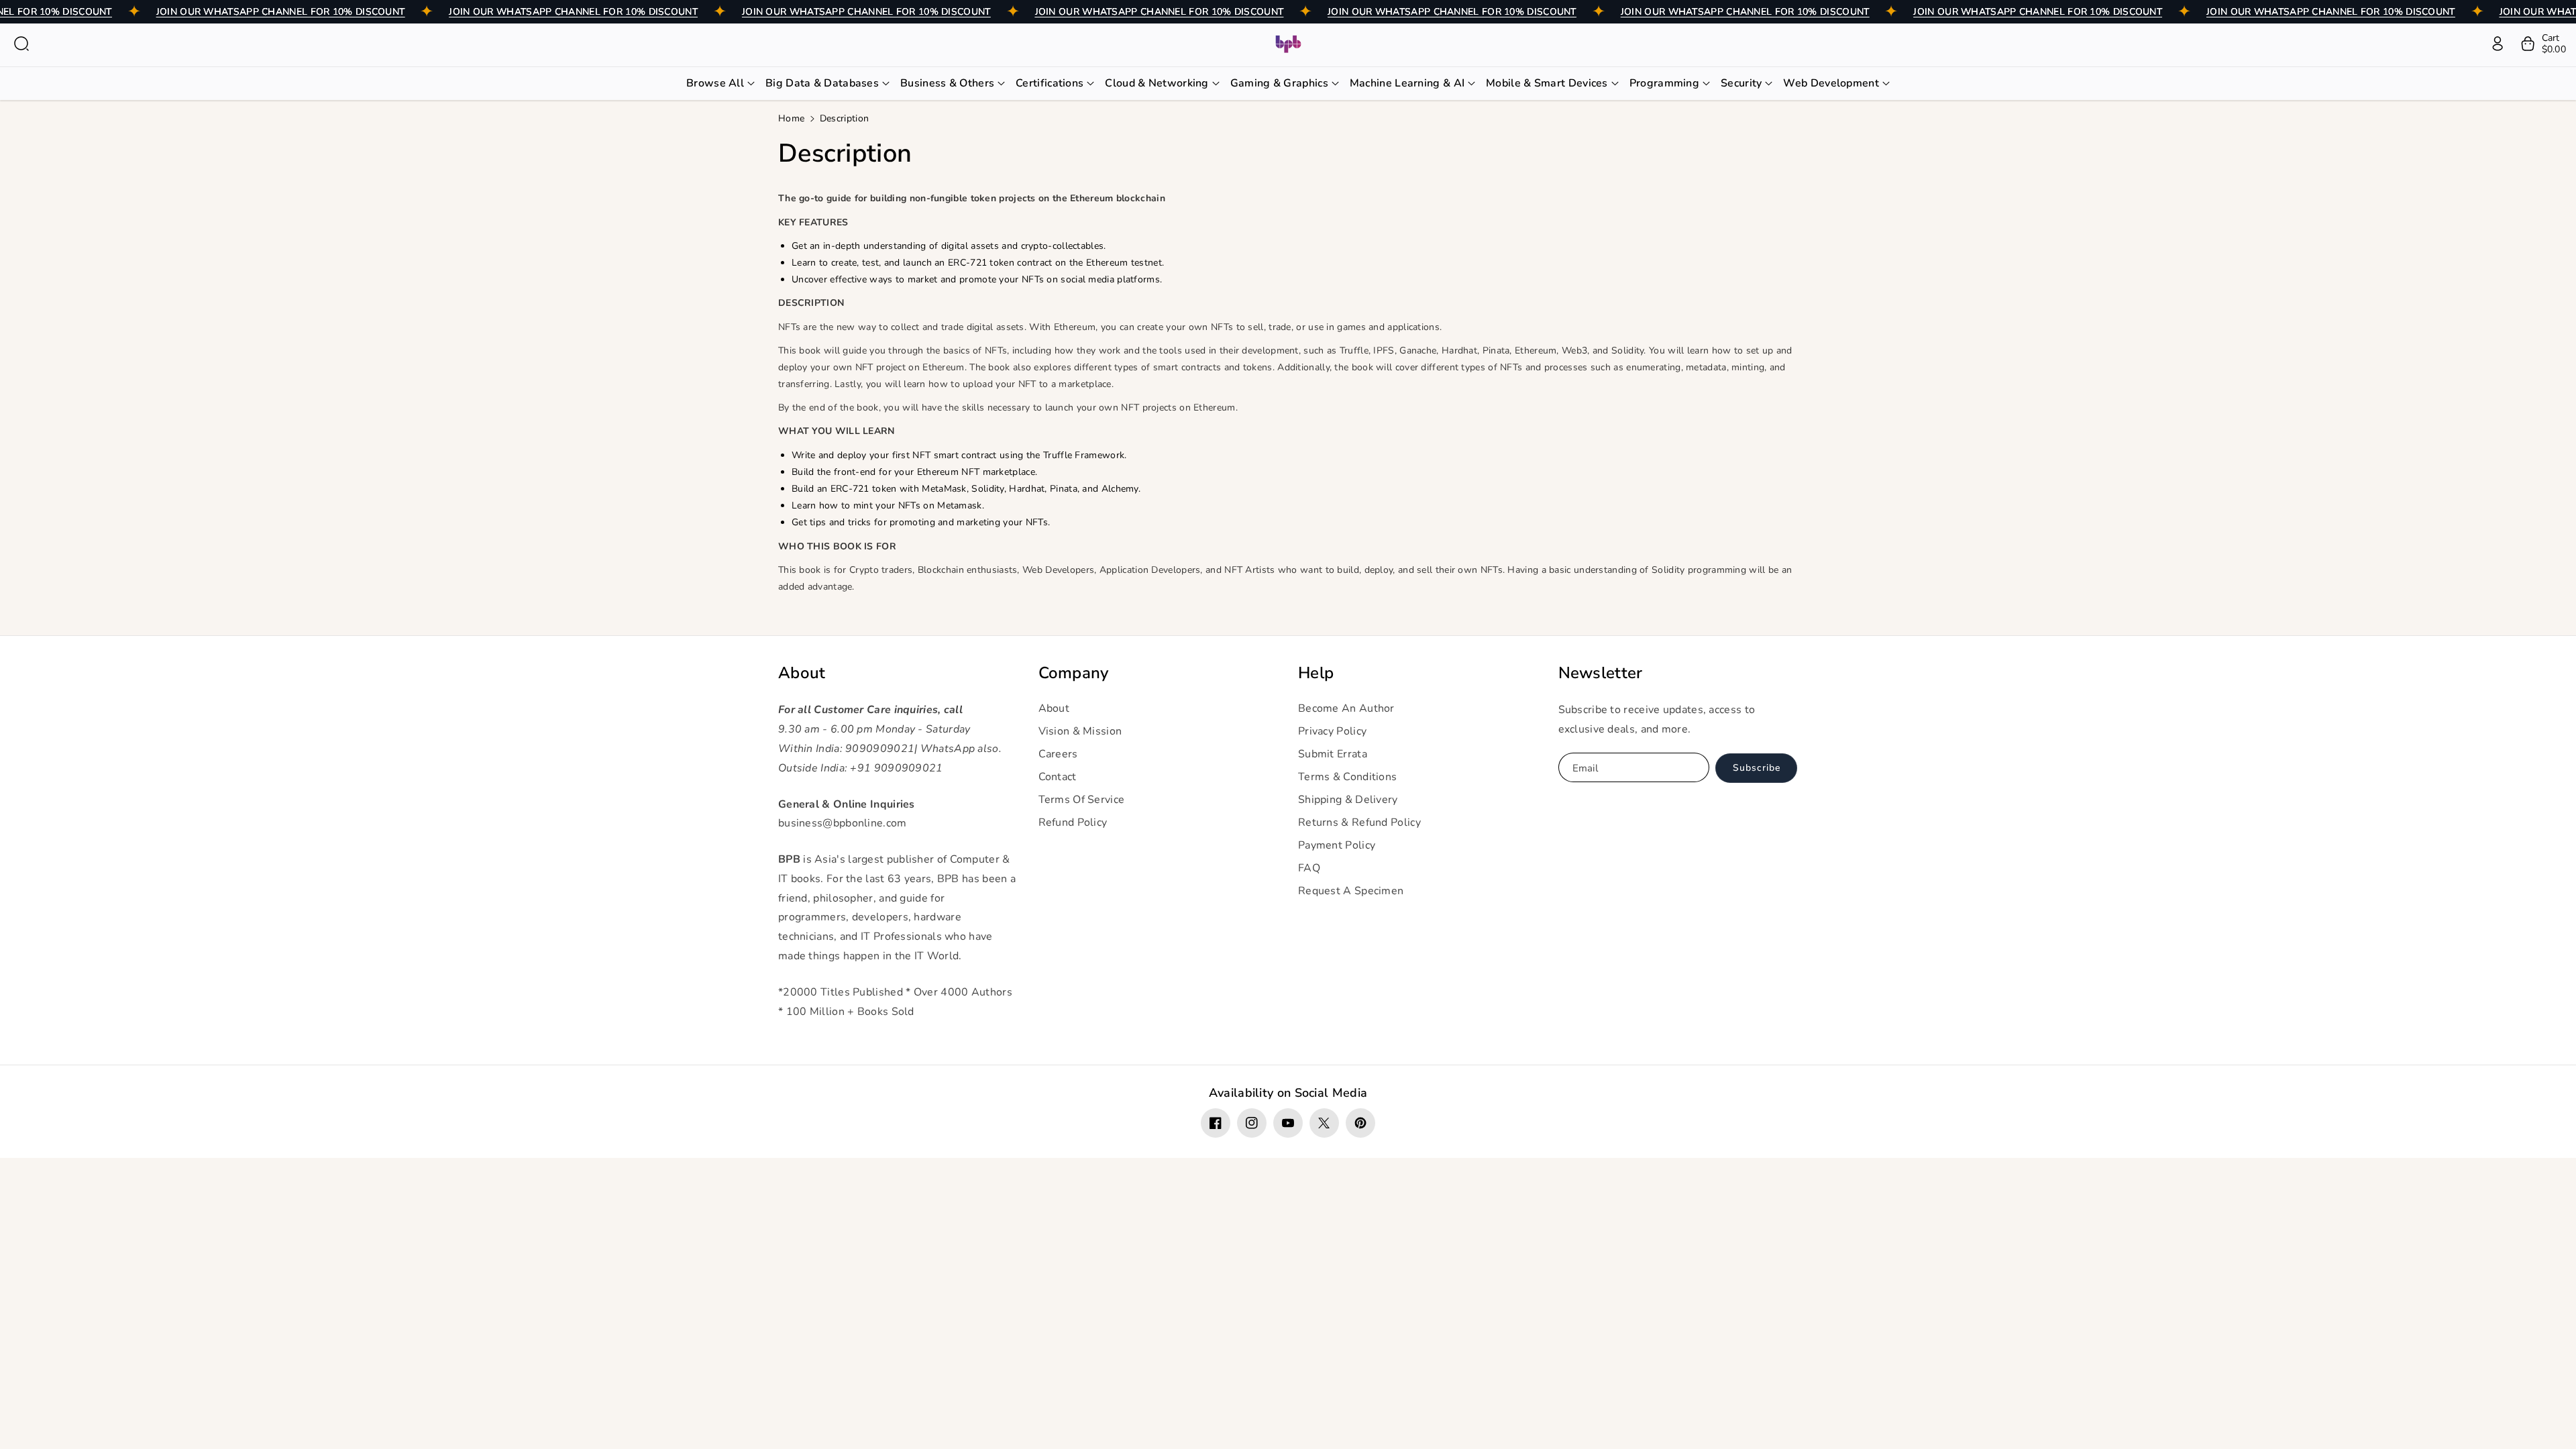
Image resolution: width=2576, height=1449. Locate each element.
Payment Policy (1337, 845)
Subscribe (1757, 768)
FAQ (1309, 868)
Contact (1058, 777)
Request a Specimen (1351, 891)
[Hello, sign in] (2498, 44)
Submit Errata (1333, 754)
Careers (1058, 754)
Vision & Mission (1080, 731)
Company (1074, 673)
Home (791, 118)
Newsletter (1601, 673)
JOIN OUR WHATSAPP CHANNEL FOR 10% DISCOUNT (281, 12)
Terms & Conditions (1347, 777)
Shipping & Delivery (1348, 800)
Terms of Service (1082, 800)
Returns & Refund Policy (1359, 822)
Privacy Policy (1332, 731)
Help (1316, 673)
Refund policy (1073, 822)
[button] (21, 44)
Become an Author (1346, 708)
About (802, 673)
